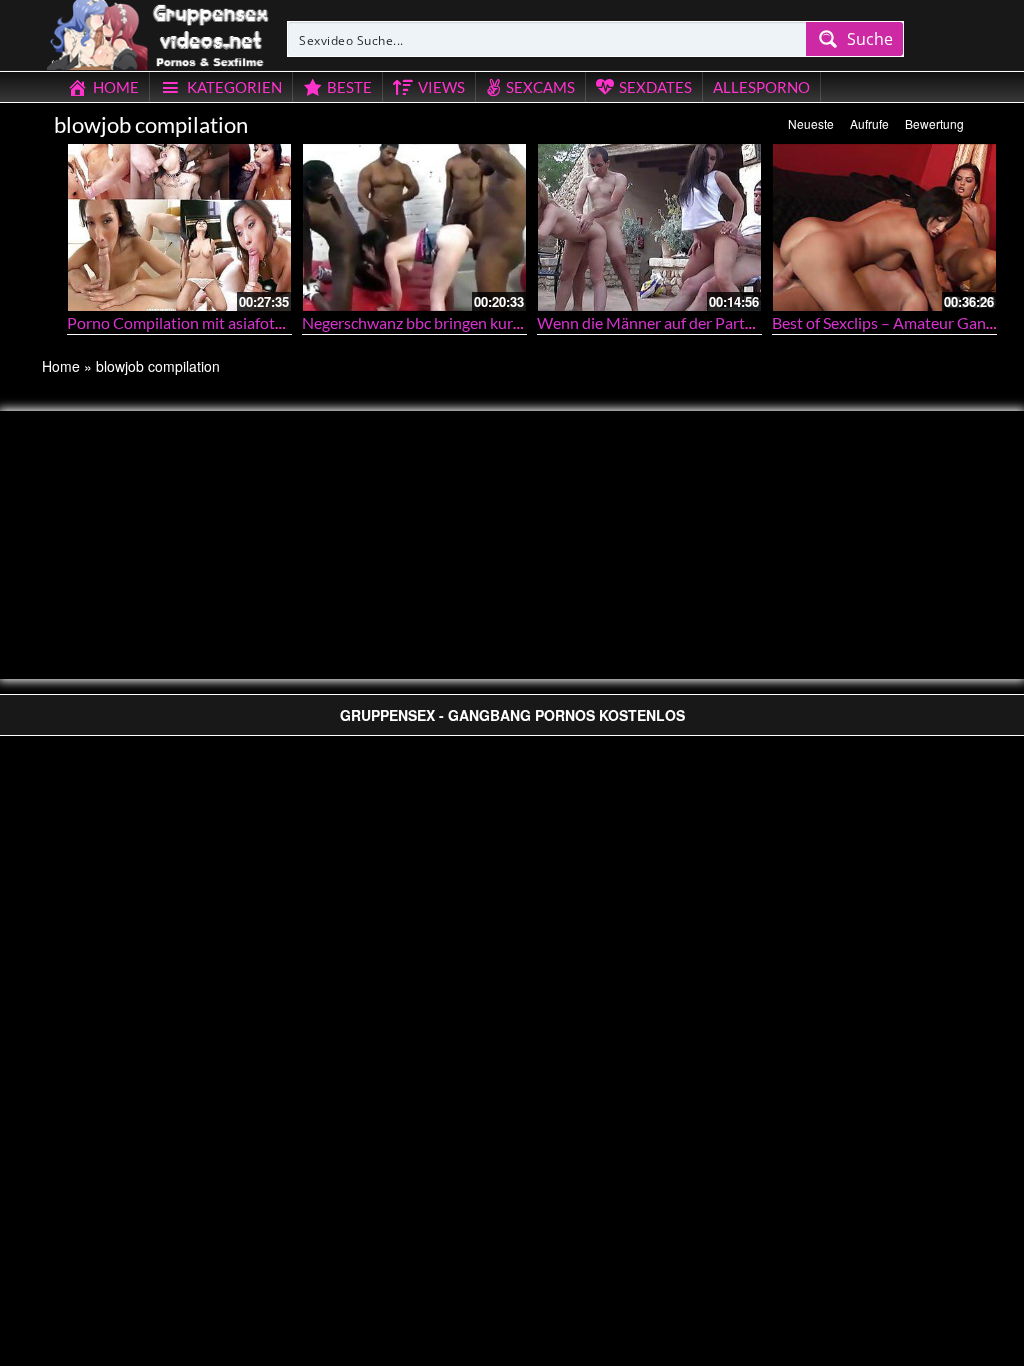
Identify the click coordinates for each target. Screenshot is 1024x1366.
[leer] (159, 32)
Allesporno (761, 87)
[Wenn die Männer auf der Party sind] (649, 227)
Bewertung (934, 123)
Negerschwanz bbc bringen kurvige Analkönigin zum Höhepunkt (521, 322)
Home (61, 366)
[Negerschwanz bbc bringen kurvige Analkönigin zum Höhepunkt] (414, 227)
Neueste (811, 123)
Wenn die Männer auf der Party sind (661, 322)
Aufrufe (869, 123)
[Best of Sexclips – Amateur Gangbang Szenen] (884, 227)
